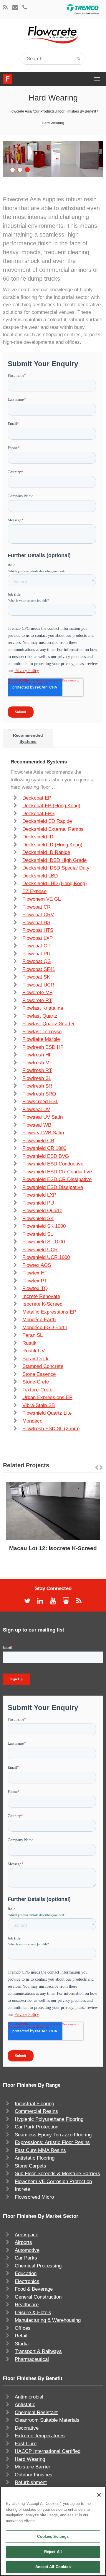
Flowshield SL (38, 1234)
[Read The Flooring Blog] (5, 8)
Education (26, 2273)
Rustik (29, 1343)
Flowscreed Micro (34, 2197)
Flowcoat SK (36, 977)
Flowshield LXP (39, 1195)
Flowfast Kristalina (43, 1008)
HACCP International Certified (48, 2451)
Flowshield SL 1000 (44, 1242)
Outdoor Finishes (34, 2475)
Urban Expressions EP (47, 1397)
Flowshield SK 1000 (44, 1226)
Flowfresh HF (37, 1055)
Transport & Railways (38, 2351)
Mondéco (32, 1421)
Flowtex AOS (37, 1265)
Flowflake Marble (41, 1039)
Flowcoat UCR (38, 985)
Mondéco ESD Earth (45, 1328)
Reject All (53, 2552)
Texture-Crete (37, 1390)
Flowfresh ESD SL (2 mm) (51, 1429)
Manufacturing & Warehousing (48, 2320)
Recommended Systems (28, 738)
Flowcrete (8, 79)
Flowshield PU (38, 1203)
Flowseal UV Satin (43, 1117)
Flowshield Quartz (42, 1211)
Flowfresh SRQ (39, 1094)
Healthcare (27, 2305)
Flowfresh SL (37, 1078)
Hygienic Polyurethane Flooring (49, 2119)
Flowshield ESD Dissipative (53, 1187)
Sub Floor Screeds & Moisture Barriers (57, 2174)
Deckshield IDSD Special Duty (56, 868)
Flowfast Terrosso (42, 1032)
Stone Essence (39, 1374)
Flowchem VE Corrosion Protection (53, 2181)
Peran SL (33, 1335)
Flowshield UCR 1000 (46, 1257)
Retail (21, 2336)
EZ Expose (34, 891)
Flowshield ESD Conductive (53, 1164)
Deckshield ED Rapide (47, 821)
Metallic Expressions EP (49, 1312)
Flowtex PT (35, 1281)
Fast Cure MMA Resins (40, 2150)
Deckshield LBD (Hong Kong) (55, 883)
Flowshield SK (38, 1219)
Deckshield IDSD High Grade (54, 860)
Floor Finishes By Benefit (76, 111)
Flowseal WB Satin (43, 1133)
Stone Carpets (30, 2166)
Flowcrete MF (37, 993)
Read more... (69, 1511)
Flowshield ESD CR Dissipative (57, 1179)
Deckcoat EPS (38, 814)
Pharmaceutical (32, 2359)
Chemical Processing (38, 2266)
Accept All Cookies (53, 2567)
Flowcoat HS (36, 923)
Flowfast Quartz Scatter (49, 1024)
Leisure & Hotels (33, 2313)
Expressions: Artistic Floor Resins (52, 2142)
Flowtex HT (35, 1273)
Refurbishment (31, 2482)
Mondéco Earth (39, 1320)
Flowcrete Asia (20, 111)
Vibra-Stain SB (39, 1405)
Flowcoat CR (37, 907)
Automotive (27, 2250)
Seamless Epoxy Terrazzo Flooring (53, 2135)
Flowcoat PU (36, 954)
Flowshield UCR (40, 1250)
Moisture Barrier (33, 2467)
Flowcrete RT (37, 1000)
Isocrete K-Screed (42, 1304)
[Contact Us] (15, 8)
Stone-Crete (36, 1382)
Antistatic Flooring (35, 2158)
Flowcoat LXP (38, 938)
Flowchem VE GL (42, 899)
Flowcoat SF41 (39, 969)
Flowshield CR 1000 (44, 1148)
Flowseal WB (37, 1125)
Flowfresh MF (37, 1063)
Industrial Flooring (34, 2104)
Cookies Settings (53, 2536)
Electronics (27, 2281)
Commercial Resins (36, 2111)
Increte (22, 2189)
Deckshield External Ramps (53, 829)
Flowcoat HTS (38, 930)
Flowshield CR (38, 1141)
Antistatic (25, 2405)
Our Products (44, 111)
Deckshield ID (38, 837)
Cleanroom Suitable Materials (47, 2420)
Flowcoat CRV (38, 915)
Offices (23, 2328)
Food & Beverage (34, 2289)
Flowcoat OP (37, 946)
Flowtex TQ (35, 1288)
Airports (23, 2242)
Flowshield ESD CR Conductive (57, 1172)
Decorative (27, 2428)
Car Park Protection (37, 2127)
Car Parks (26, 2258)
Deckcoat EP (37, 798)
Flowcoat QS (37, 961)
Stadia (22, 2344)
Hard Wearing (30, 2459)
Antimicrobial (29, 2397)
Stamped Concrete (43, 1366)
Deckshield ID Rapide (46, 852)
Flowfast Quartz (40, 1016)
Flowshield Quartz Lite (47, 1413)
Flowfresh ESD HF (43, 1047)
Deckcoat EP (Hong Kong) (51, 806)
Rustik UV (34, 1351)
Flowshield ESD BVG (46, 1156)
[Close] (99, 2495)
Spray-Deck (35, 1359)
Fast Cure (26, 2444)
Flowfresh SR (37, 1086)
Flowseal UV (36, 1109)
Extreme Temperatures (40, 2436)
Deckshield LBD (40, 876)
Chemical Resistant (36, 2412)
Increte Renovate (41, 1296)
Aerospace (26, 2235)
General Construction (38, 2297)
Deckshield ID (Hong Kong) (52, 845)
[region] (53, 2531)
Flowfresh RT (37, 1070)
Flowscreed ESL (40, 1102)
